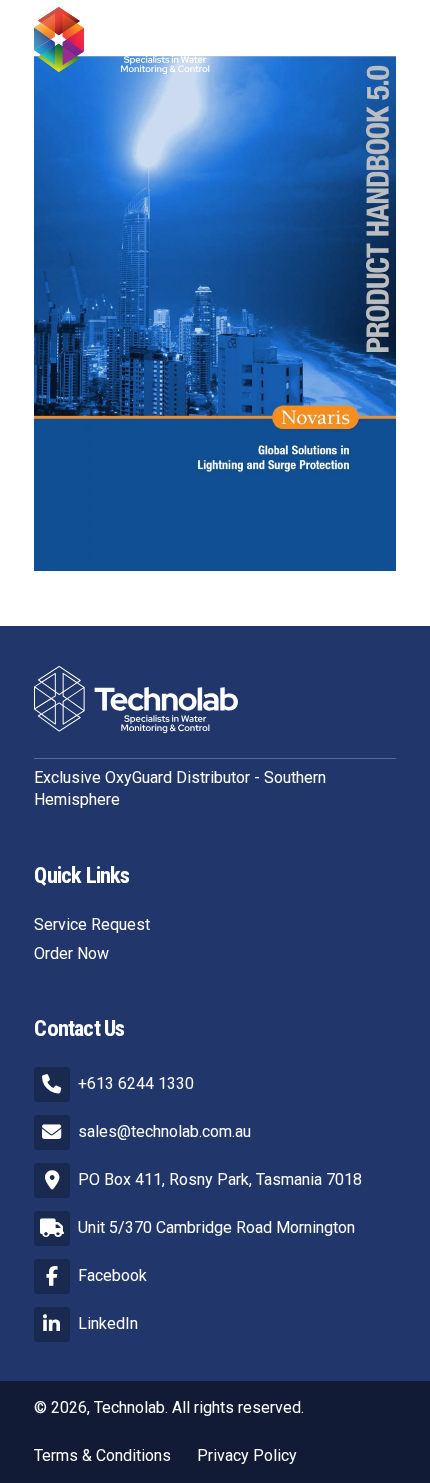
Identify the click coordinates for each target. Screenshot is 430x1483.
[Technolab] (135, 40)
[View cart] (326, 40)
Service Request (92, 924)
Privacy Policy (247, 1455)
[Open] (376, 40)
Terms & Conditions (102, 1455)
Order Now (71, 953)
